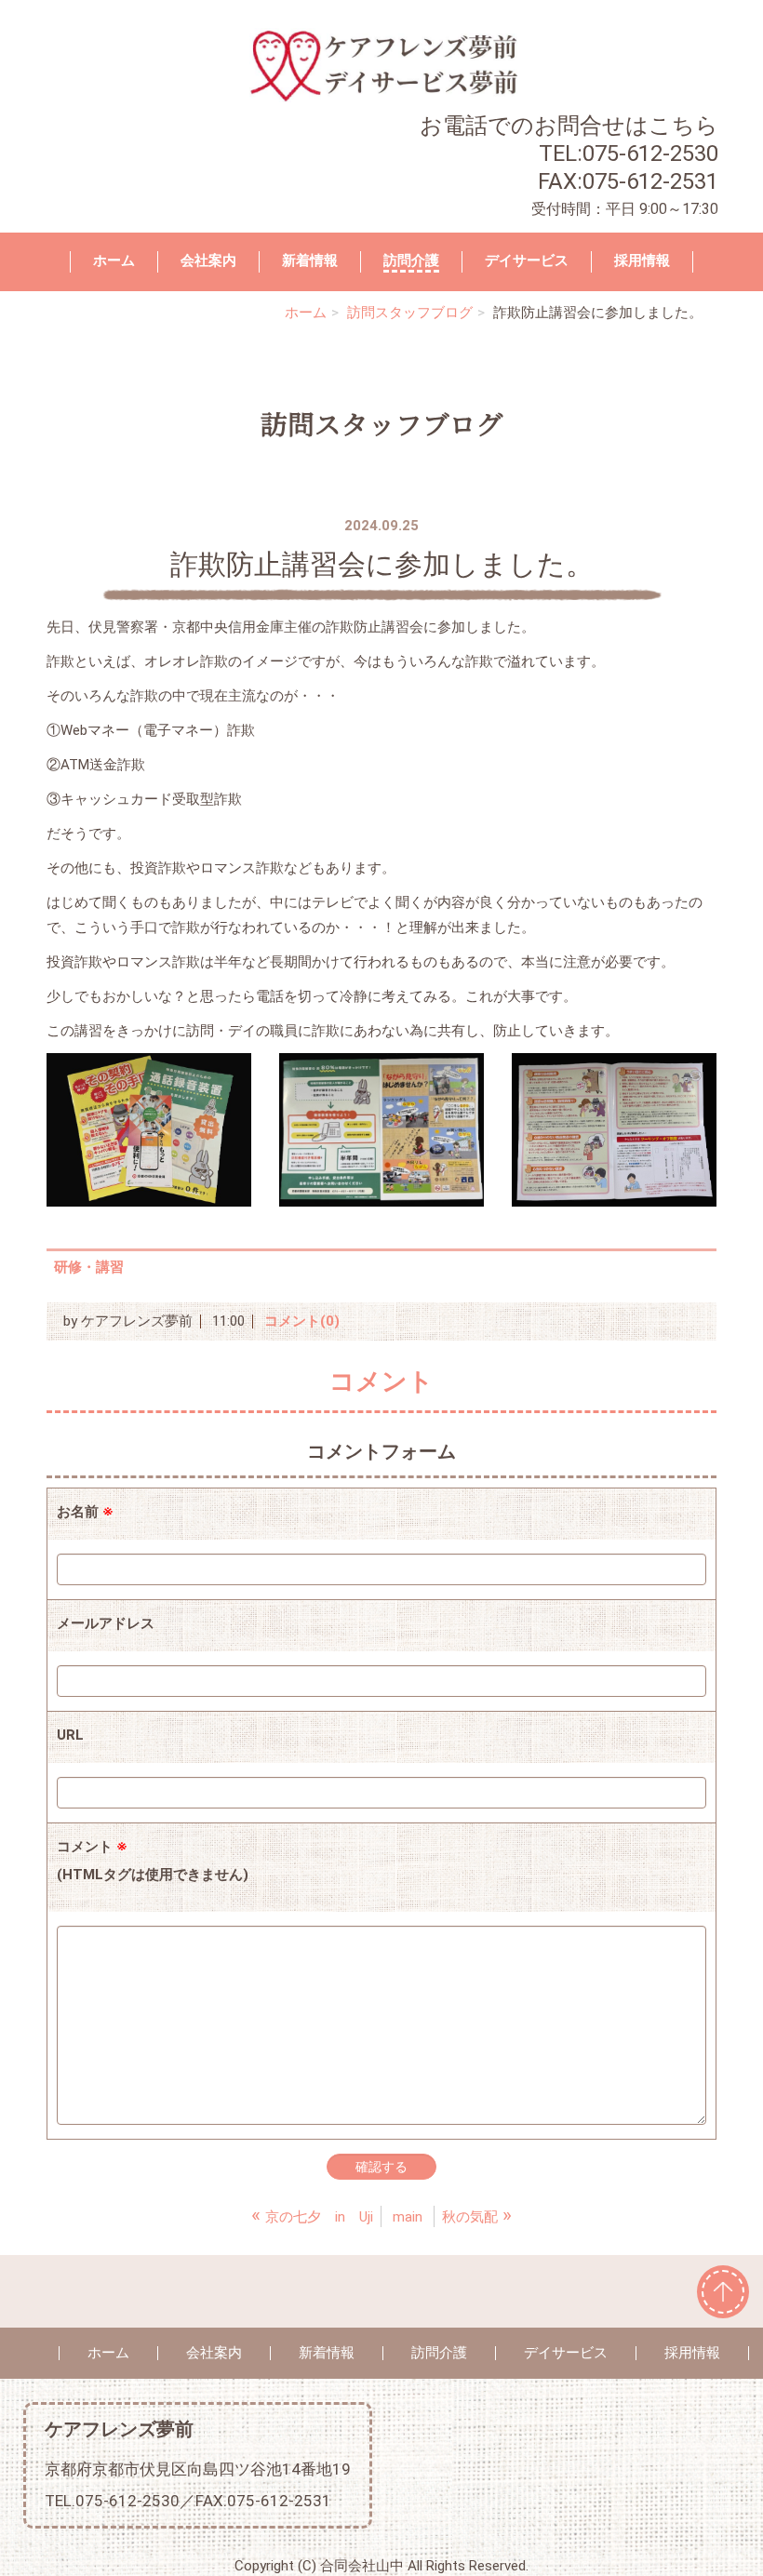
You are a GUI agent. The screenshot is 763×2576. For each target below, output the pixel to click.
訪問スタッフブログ (410, 313)
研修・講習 (89, 1267)
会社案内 (208, 260)
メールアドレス (106, 1623)
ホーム (114, 260)
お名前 (85, 1512)
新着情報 (310, 260)
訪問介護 (411, 260)
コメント (153, 1861)
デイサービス (527, 260)
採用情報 (642, 260)
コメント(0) (302, 1321)
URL (70, 1735)
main (408, 2217)
